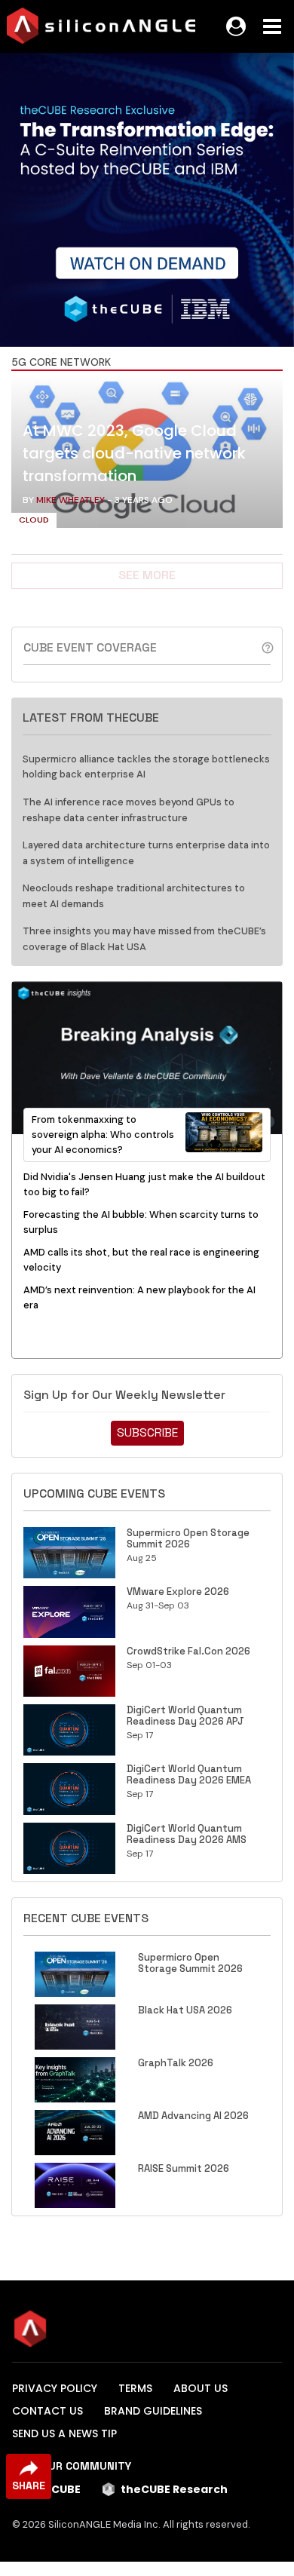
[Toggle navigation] (272, 26)
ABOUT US (201, 2388)
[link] (147, 455)
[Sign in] (236, 26)
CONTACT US (47, 2411)
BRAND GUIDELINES (153, 2411)
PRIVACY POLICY (55, 2388)
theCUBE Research (174, 2489)
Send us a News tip (64, 2433)
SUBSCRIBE (147, 1432)
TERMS (135, 2388)
